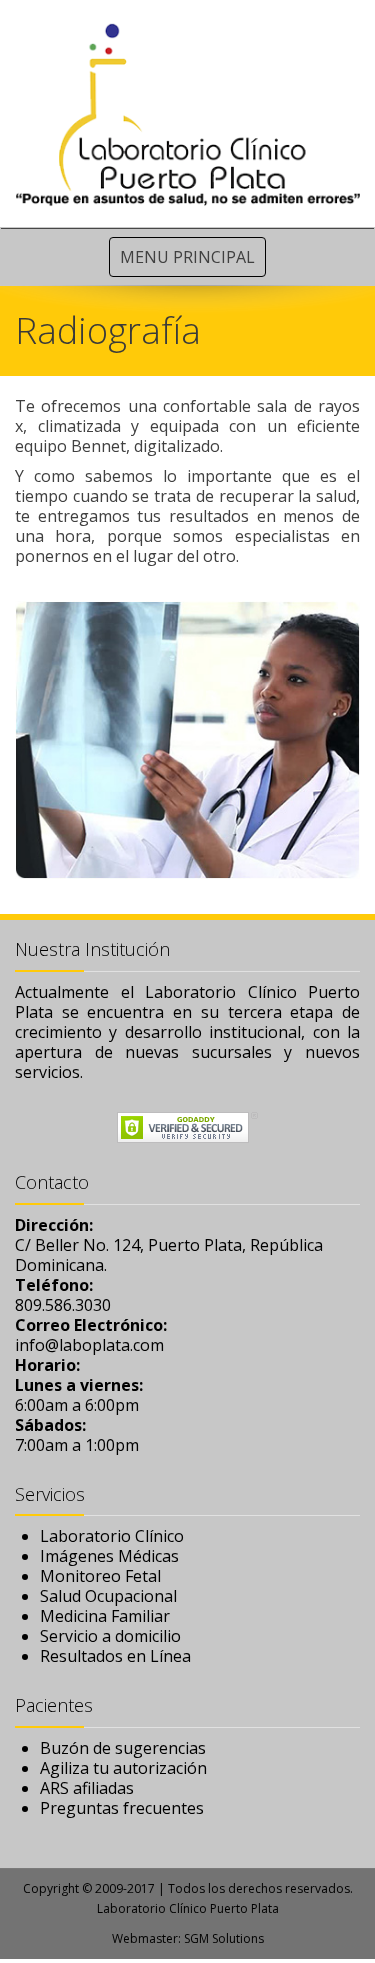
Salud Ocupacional (108, 1596)
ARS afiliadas (87, 1788)
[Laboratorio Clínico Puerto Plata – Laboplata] (187, 113)
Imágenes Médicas (109, 1556)
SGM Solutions (224, 1938)
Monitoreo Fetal (100, 1576)
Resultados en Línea (115, 1656)
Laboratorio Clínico (112, 1536)
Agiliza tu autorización (123, 1768)
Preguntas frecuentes (122, 1808)
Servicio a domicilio (110, 1636)
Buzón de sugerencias (123, 1748)
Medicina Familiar (105, 1616)
